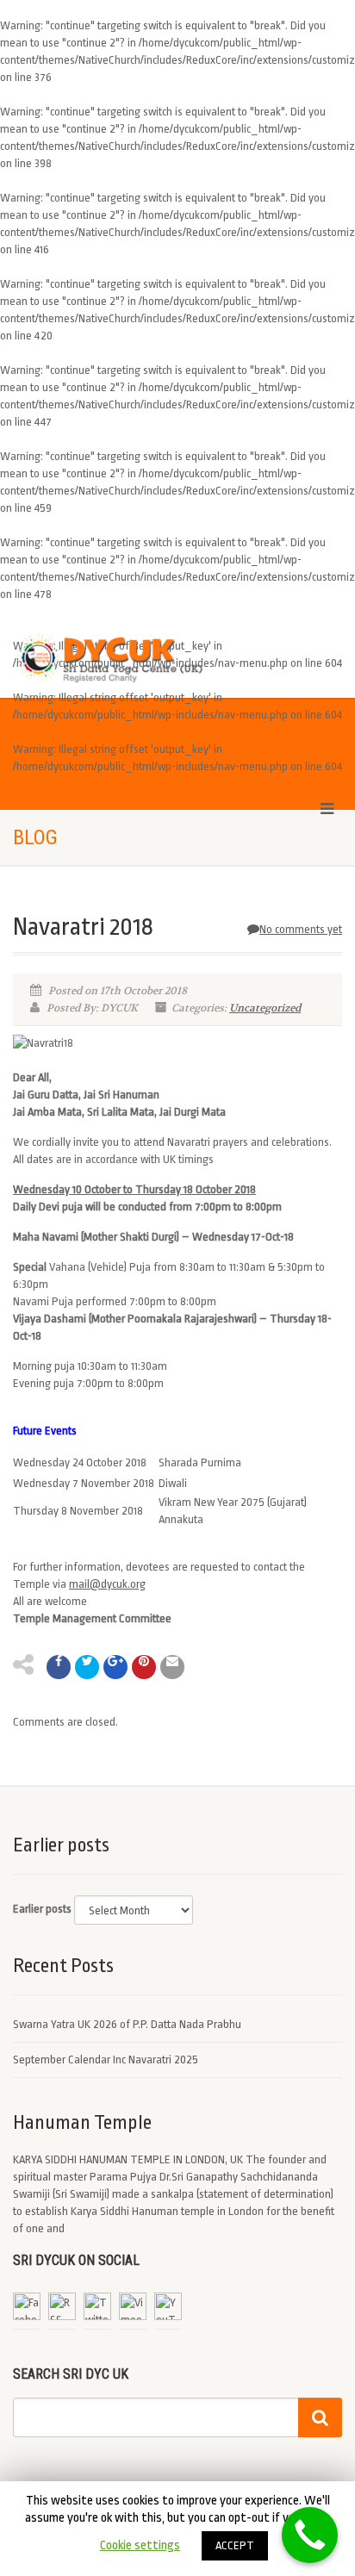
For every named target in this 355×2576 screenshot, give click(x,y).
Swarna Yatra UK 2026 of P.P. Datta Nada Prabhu (127, 2024)
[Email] (172, 1667)
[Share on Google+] (115, 1667)
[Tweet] (87, 1667)
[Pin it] (144, 1667)
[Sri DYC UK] (118, 659)
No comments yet (301, 929)
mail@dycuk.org (107, 1584)
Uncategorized (265, 1008)
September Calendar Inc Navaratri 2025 (106, 2060)
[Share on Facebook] (59, 1667)
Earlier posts (42, 1909)
